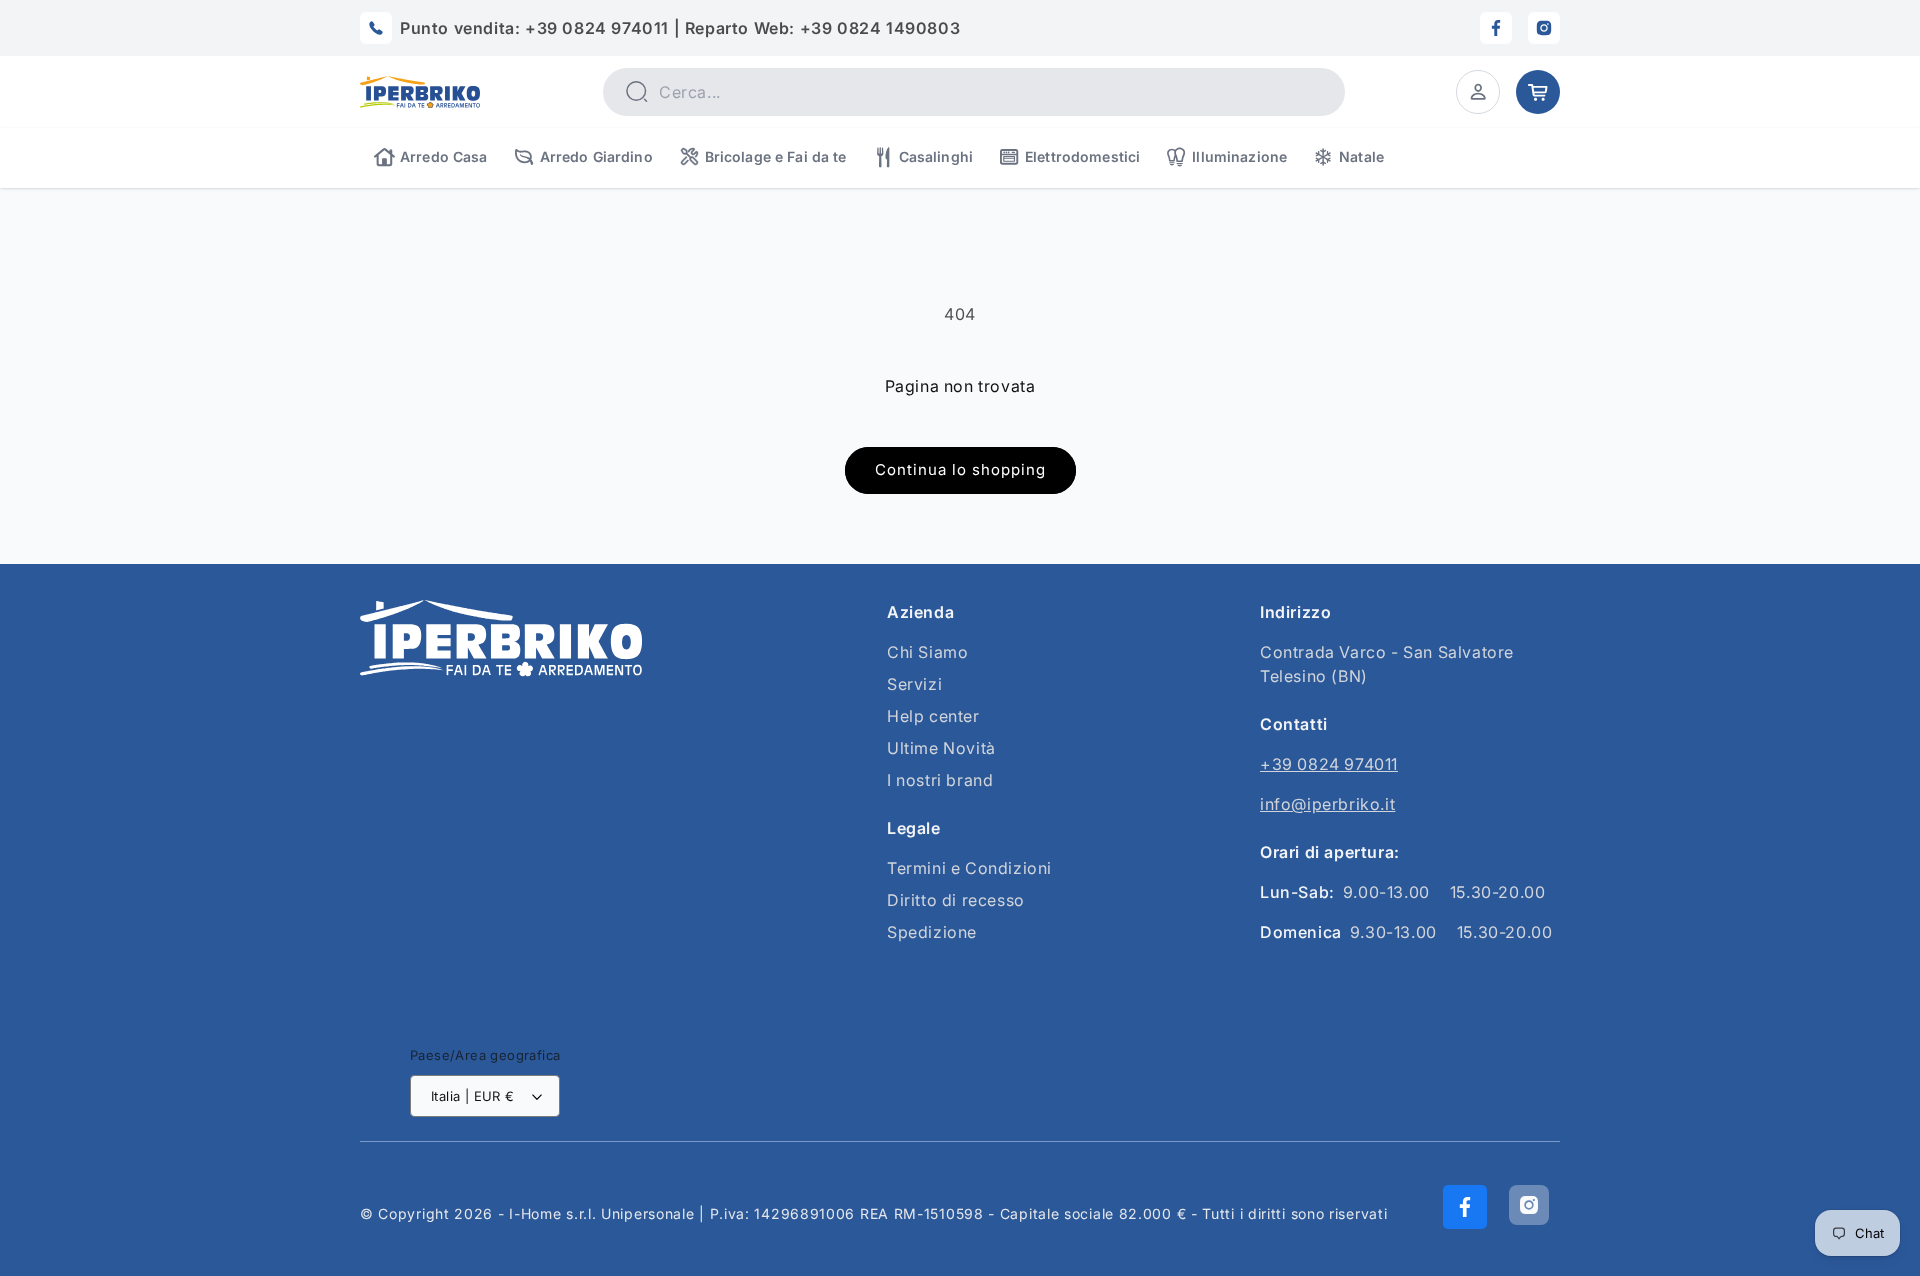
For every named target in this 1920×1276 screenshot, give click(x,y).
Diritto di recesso (956, 900)
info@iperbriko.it (1327, 804)
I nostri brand (940, 780)
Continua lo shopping (960, 469)
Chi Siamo (927, 652)
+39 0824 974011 (1329, 764)
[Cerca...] (636, 91)
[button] (1478, 92)
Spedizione (932, 932)
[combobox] (974, 92)
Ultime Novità (941, 748)
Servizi (914, 684)
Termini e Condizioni (969, 868)
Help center (933, 716)
